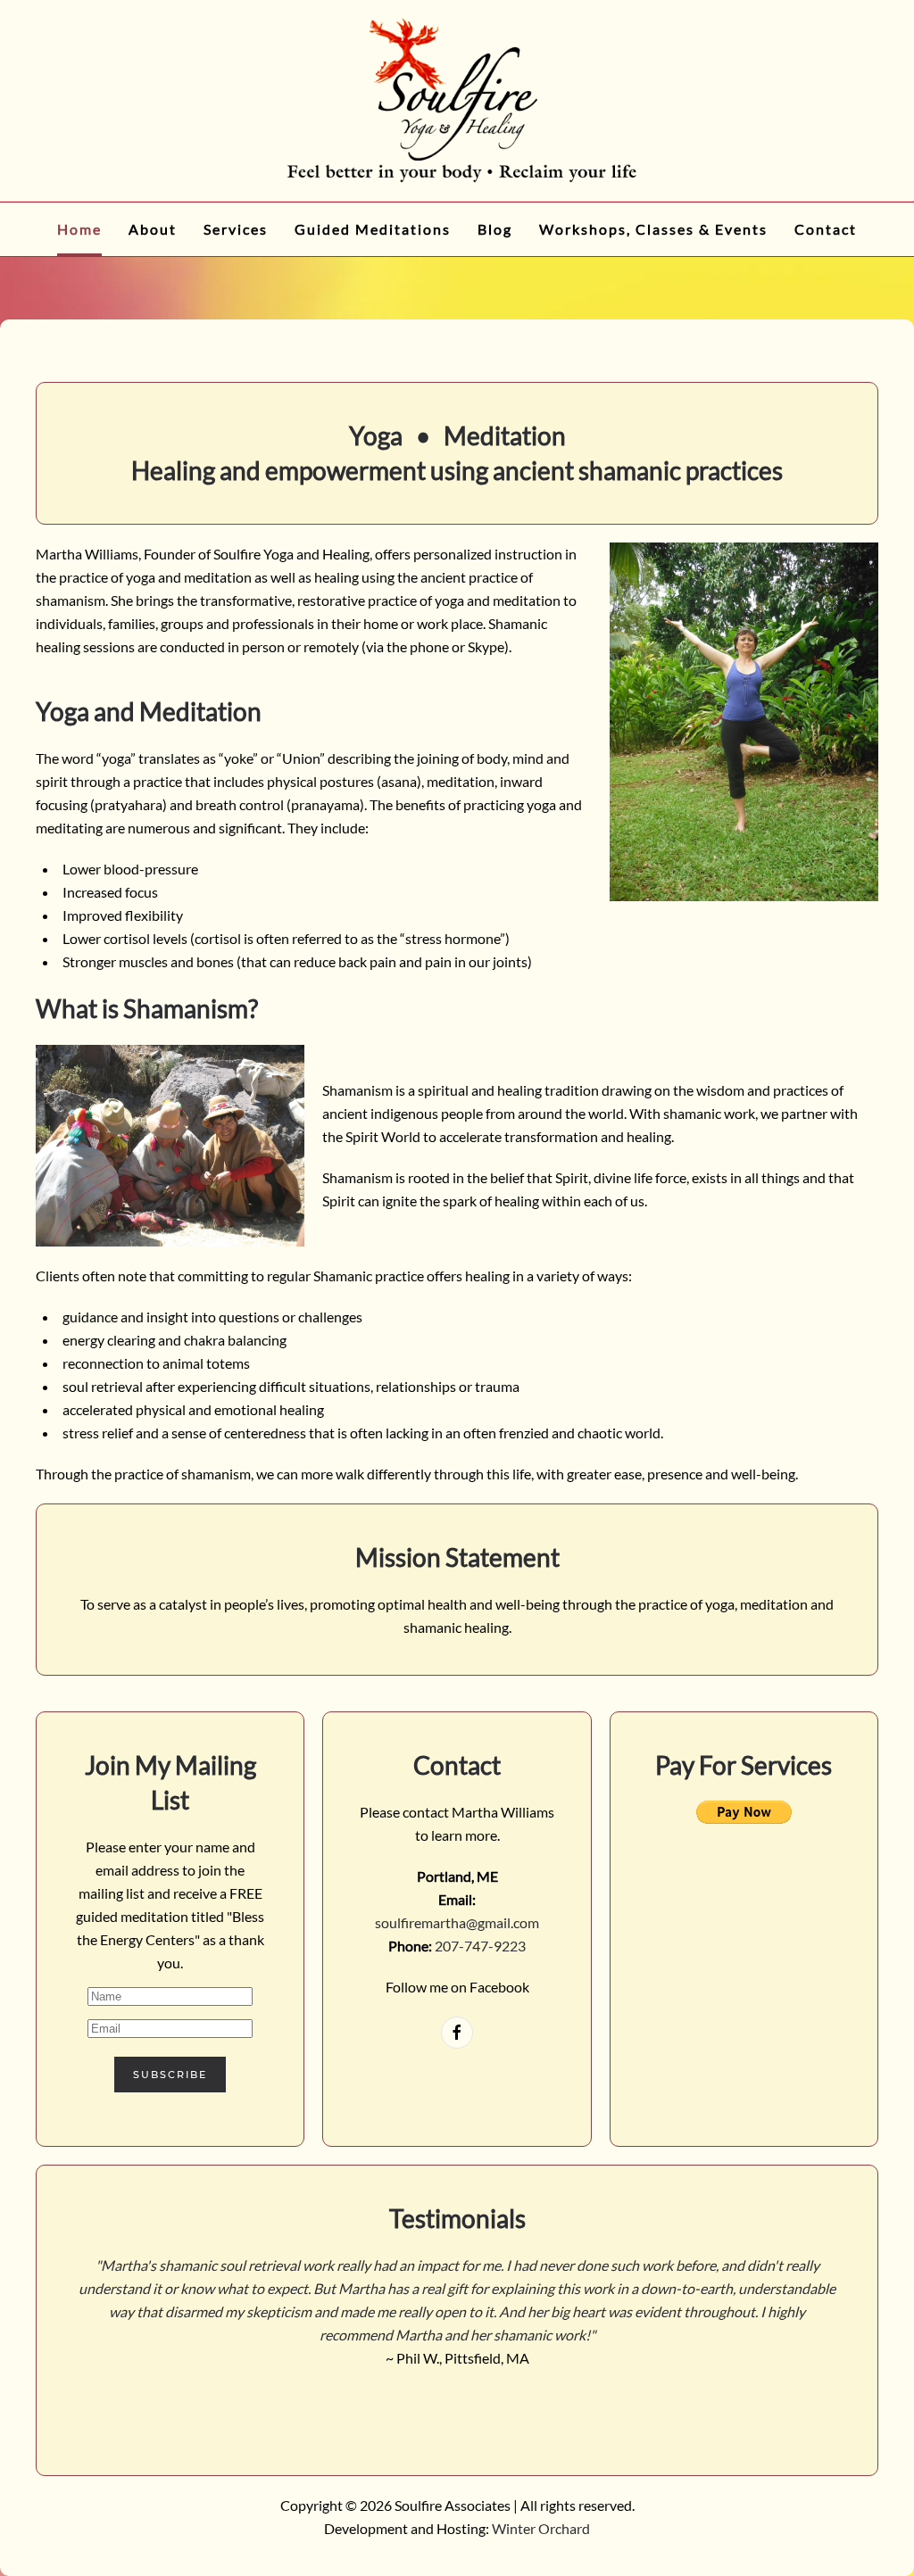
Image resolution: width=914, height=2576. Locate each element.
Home (79, 229)
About (153, 229)
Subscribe (170, 2075)
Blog (495, 229)
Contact (826, 229)
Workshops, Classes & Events (653, 229)
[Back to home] (457, 100)
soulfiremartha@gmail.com (457, 1922)
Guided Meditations (373, 229)
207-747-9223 (480, 1946)
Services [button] (236, 229)
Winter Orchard (541, 2528)
